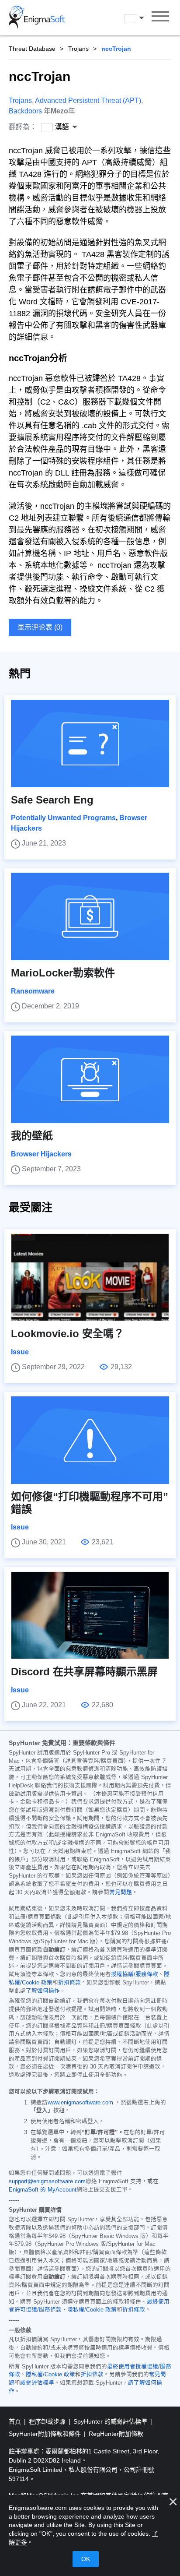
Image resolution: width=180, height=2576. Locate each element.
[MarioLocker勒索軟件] (90, 916)
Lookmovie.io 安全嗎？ (67, 1334)
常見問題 (121, 1892)
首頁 (16, 2421)
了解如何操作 (43, 1991)
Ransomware (33, 991)
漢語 (142, 18)
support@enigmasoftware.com (47, 2181)
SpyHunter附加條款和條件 (46, 2434)
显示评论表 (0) (40, 627)
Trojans (78, 49)
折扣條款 (69, 1983)
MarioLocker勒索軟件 (63, 973)
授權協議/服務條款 (135, 1974)
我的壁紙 (32, 1136)
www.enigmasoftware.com (80, 2103)
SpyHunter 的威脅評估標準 (111, 2421)
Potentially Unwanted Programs (63, 818)
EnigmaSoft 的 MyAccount (43, 2190)
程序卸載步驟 (48, 2421)
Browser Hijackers (41, 1154)
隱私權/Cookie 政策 (92, 2310)
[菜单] (160, 18)
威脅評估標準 (37, 2383)
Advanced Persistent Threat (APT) (88, 100)
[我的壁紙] (90, 1079)
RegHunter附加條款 (116, 2434)
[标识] (37, 18)
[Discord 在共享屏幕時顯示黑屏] (90, 1615)
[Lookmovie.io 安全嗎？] (90, 1277)
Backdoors (25, 111)
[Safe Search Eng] (90, 744)
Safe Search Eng (52, 800)
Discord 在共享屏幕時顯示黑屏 (84, 1672)
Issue (20, 1352)
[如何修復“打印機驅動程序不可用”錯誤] (90, 1440)
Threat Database (32, 49)
